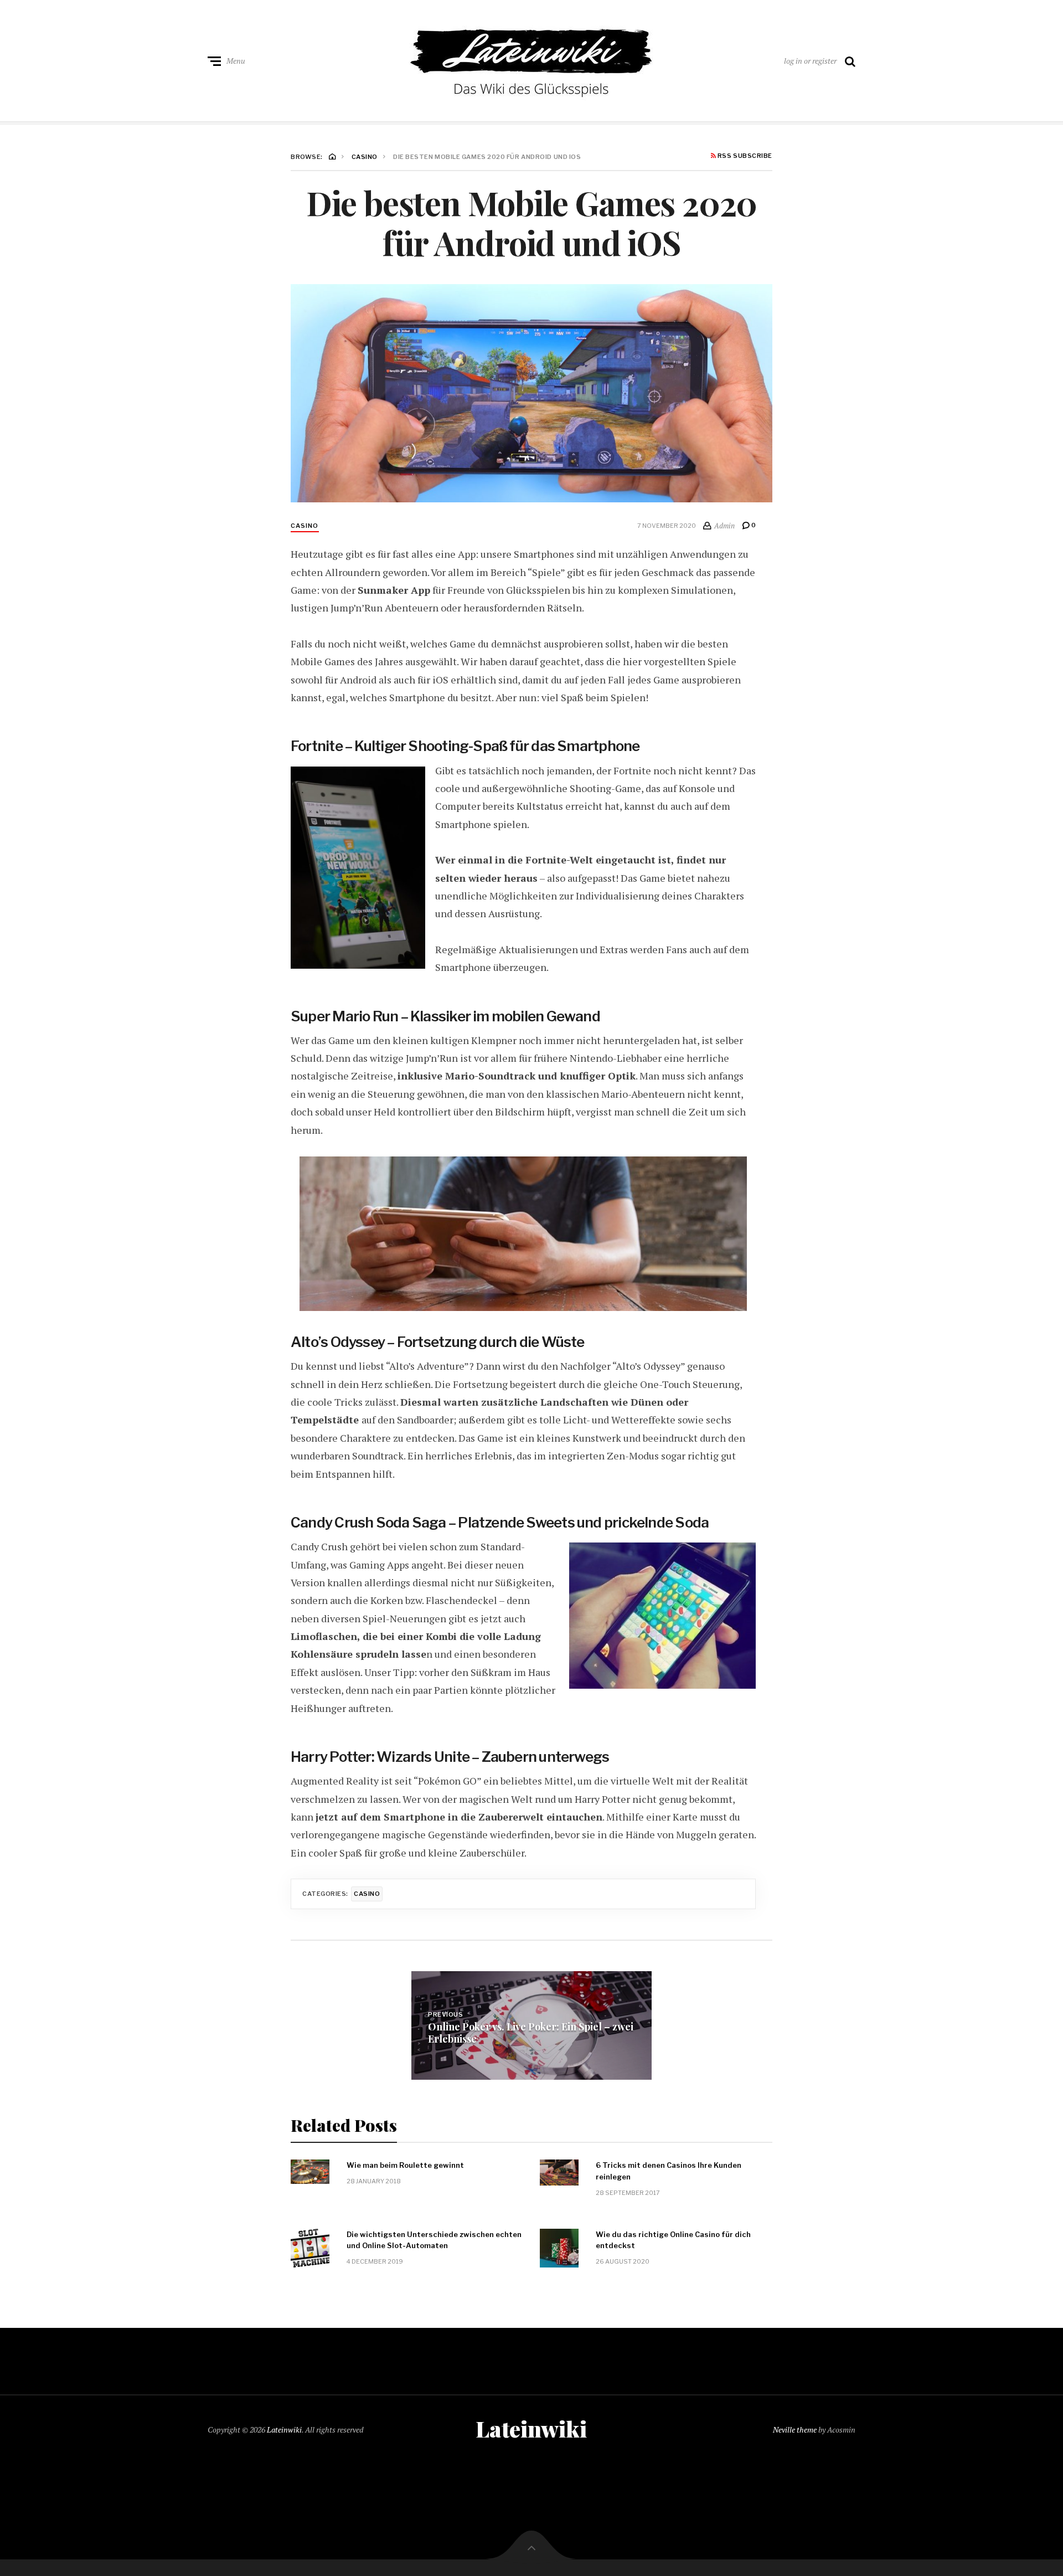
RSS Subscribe (744, 156)
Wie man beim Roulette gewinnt (405, 2165)
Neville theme (795, 2430)
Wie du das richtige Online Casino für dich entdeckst (673, 2240)
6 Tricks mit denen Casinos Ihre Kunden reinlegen (669, 2171)
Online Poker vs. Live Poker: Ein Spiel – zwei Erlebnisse (531, 2033)
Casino (305, 526)
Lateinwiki (284, 2430)
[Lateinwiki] (531, 58)
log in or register (810, 61)
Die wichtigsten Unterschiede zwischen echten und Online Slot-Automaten (434, 2240)
